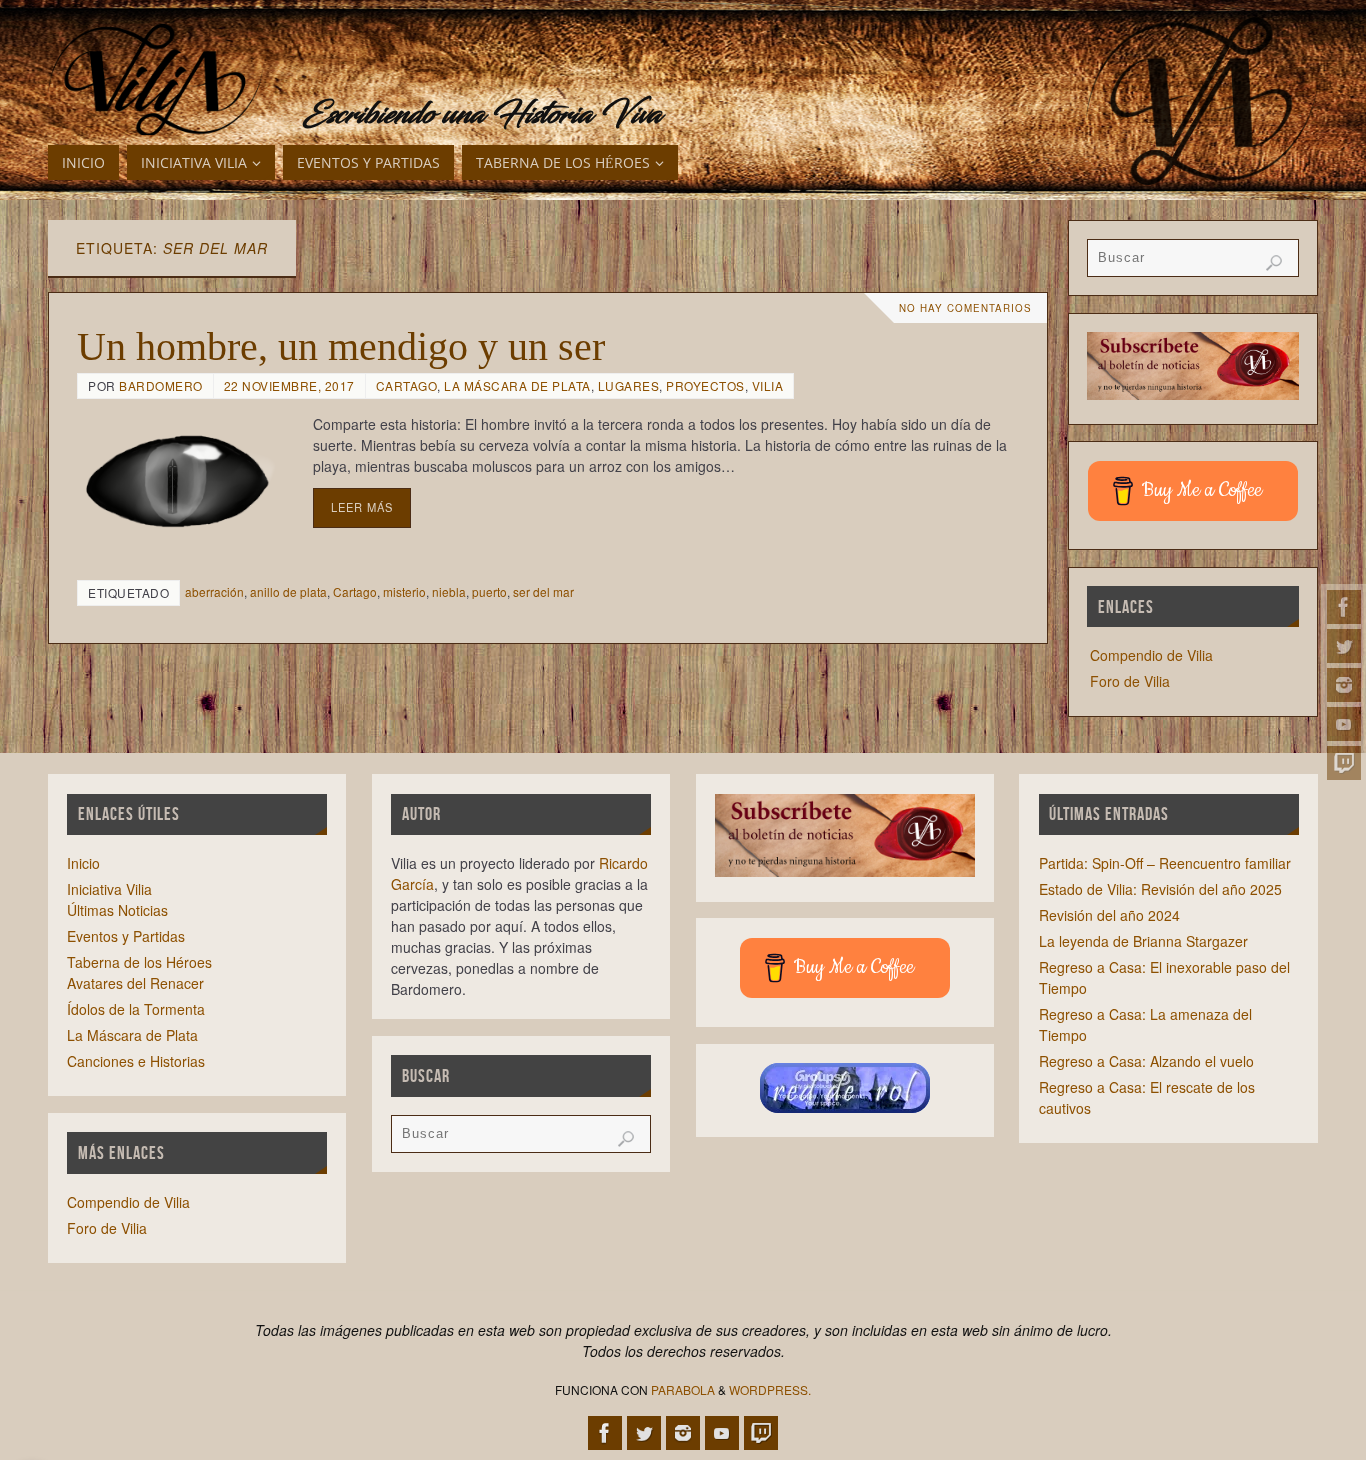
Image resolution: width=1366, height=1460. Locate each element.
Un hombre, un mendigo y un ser (341, 346)
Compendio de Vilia (1151, 655)
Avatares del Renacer (135, 983)
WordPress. (770, 1389)
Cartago (407, 385)
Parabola (683, 1389)
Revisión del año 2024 (1109, 915)
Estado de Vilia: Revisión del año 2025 (1160, 889)
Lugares (629, 385)
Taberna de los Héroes (139, 962)
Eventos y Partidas (126, 936)
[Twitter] (1344, 646)
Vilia (768, 385)
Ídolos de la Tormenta (136, 1009)
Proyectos (705, 385)
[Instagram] (1344, 685)
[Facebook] (1344, 607)
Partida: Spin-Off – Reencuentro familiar (1165, 863)
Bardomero (161, 385)
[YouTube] (1344, 724)
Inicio (83, 863)
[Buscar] (1274, 263)
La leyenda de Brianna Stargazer (1143, 941)
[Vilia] (155, 80)
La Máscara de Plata (517, 385)
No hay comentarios (965, 308)
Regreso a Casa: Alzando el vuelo (1146, 1061)
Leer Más (362, 507)
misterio (404, 591)
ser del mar (543, 591)
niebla (449, 591)
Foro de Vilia (1130, 681)
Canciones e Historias (136, 1061)
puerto (489, 591)
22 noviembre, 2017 (289, 385)
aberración (214, 591)
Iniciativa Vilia (109, 889)
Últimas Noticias (117, 910)
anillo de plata (288, 591)
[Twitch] (1344, 763)
